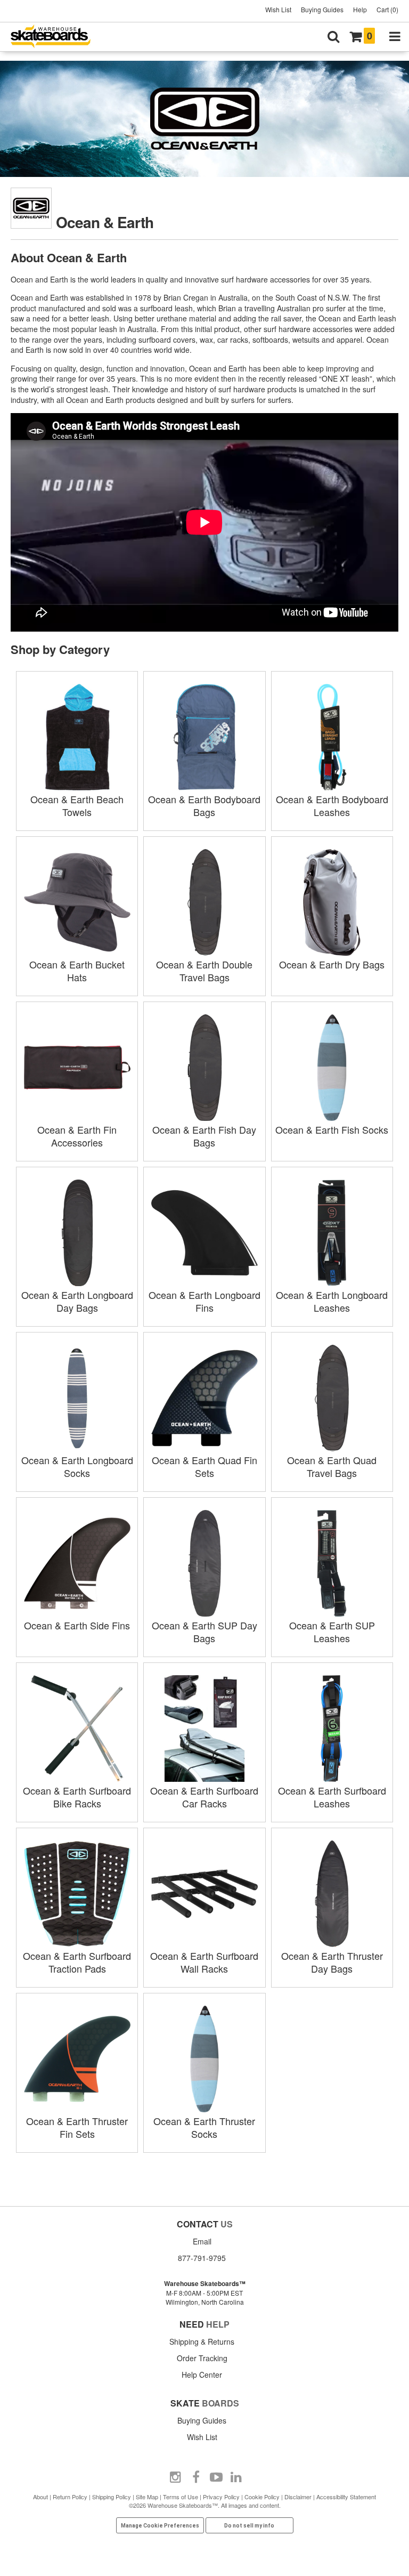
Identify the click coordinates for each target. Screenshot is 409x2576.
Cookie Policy (262, 2497)
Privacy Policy (221, 2497)
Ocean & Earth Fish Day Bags (204, 1136)
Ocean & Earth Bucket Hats (77, 971)
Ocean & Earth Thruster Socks (204, 2127)
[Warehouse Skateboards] (56, 37)
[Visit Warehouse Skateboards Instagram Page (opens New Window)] (176, 2477)
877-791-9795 (202, 2258)
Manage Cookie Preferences (160, 2526)
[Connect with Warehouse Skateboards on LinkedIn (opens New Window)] (236, 2477)
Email (202, 2241)
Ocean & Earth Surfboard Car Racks (204, 1797)
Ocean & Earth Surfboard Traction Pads (77, 1962)
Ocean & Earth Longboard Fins (204, 1301)
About (40, 2497)
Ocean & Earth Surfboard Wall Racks (204, 1962)
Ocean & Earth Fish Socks (332, 1129)
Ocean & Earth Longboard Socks (77, 1466)
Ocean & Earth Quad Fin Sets (204, 1466)
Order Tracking (202, 2358)
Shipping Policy (112, 2497)
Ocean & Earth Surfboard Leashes (332, 1797)
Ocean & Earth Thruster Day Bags (332, 1962)
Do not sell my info (249, 2526)
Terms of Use (181, 2497)
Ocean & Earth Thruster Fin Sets (77, 2127)
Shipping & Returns (202, 2341)
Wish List (278, 9)
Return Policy (70, 2497)
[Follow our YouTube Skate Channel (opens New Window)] (216, 2477)
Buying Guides (322, 9)
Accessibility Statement (346, 2497)
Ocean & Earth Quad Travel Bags (332, 1466)
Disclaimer (298, 2497)
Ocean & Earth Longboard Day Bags (77, 1301)
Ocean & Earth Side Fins (77, 1625)
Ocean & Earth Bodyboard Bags (204, 805)
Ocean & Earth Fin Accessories (77, 1136)
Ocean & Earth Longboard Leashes (332, 1301)
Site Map (147, 2497)
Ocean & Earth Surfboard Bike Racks (77, 1797)
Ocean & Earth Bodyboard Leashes (332, 805)
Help (360, 9)
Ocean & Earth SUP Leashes (332, 1632)
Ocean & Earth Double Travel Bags (204, 971)
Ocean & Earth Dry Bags (332, 964)
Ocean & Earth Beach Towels (77, 805)
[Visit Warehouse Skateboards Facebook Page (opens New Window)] (196, 2477)
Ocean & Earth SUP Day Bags (204, 1632)
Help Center (202, 2375)
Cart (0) (387, 9)
